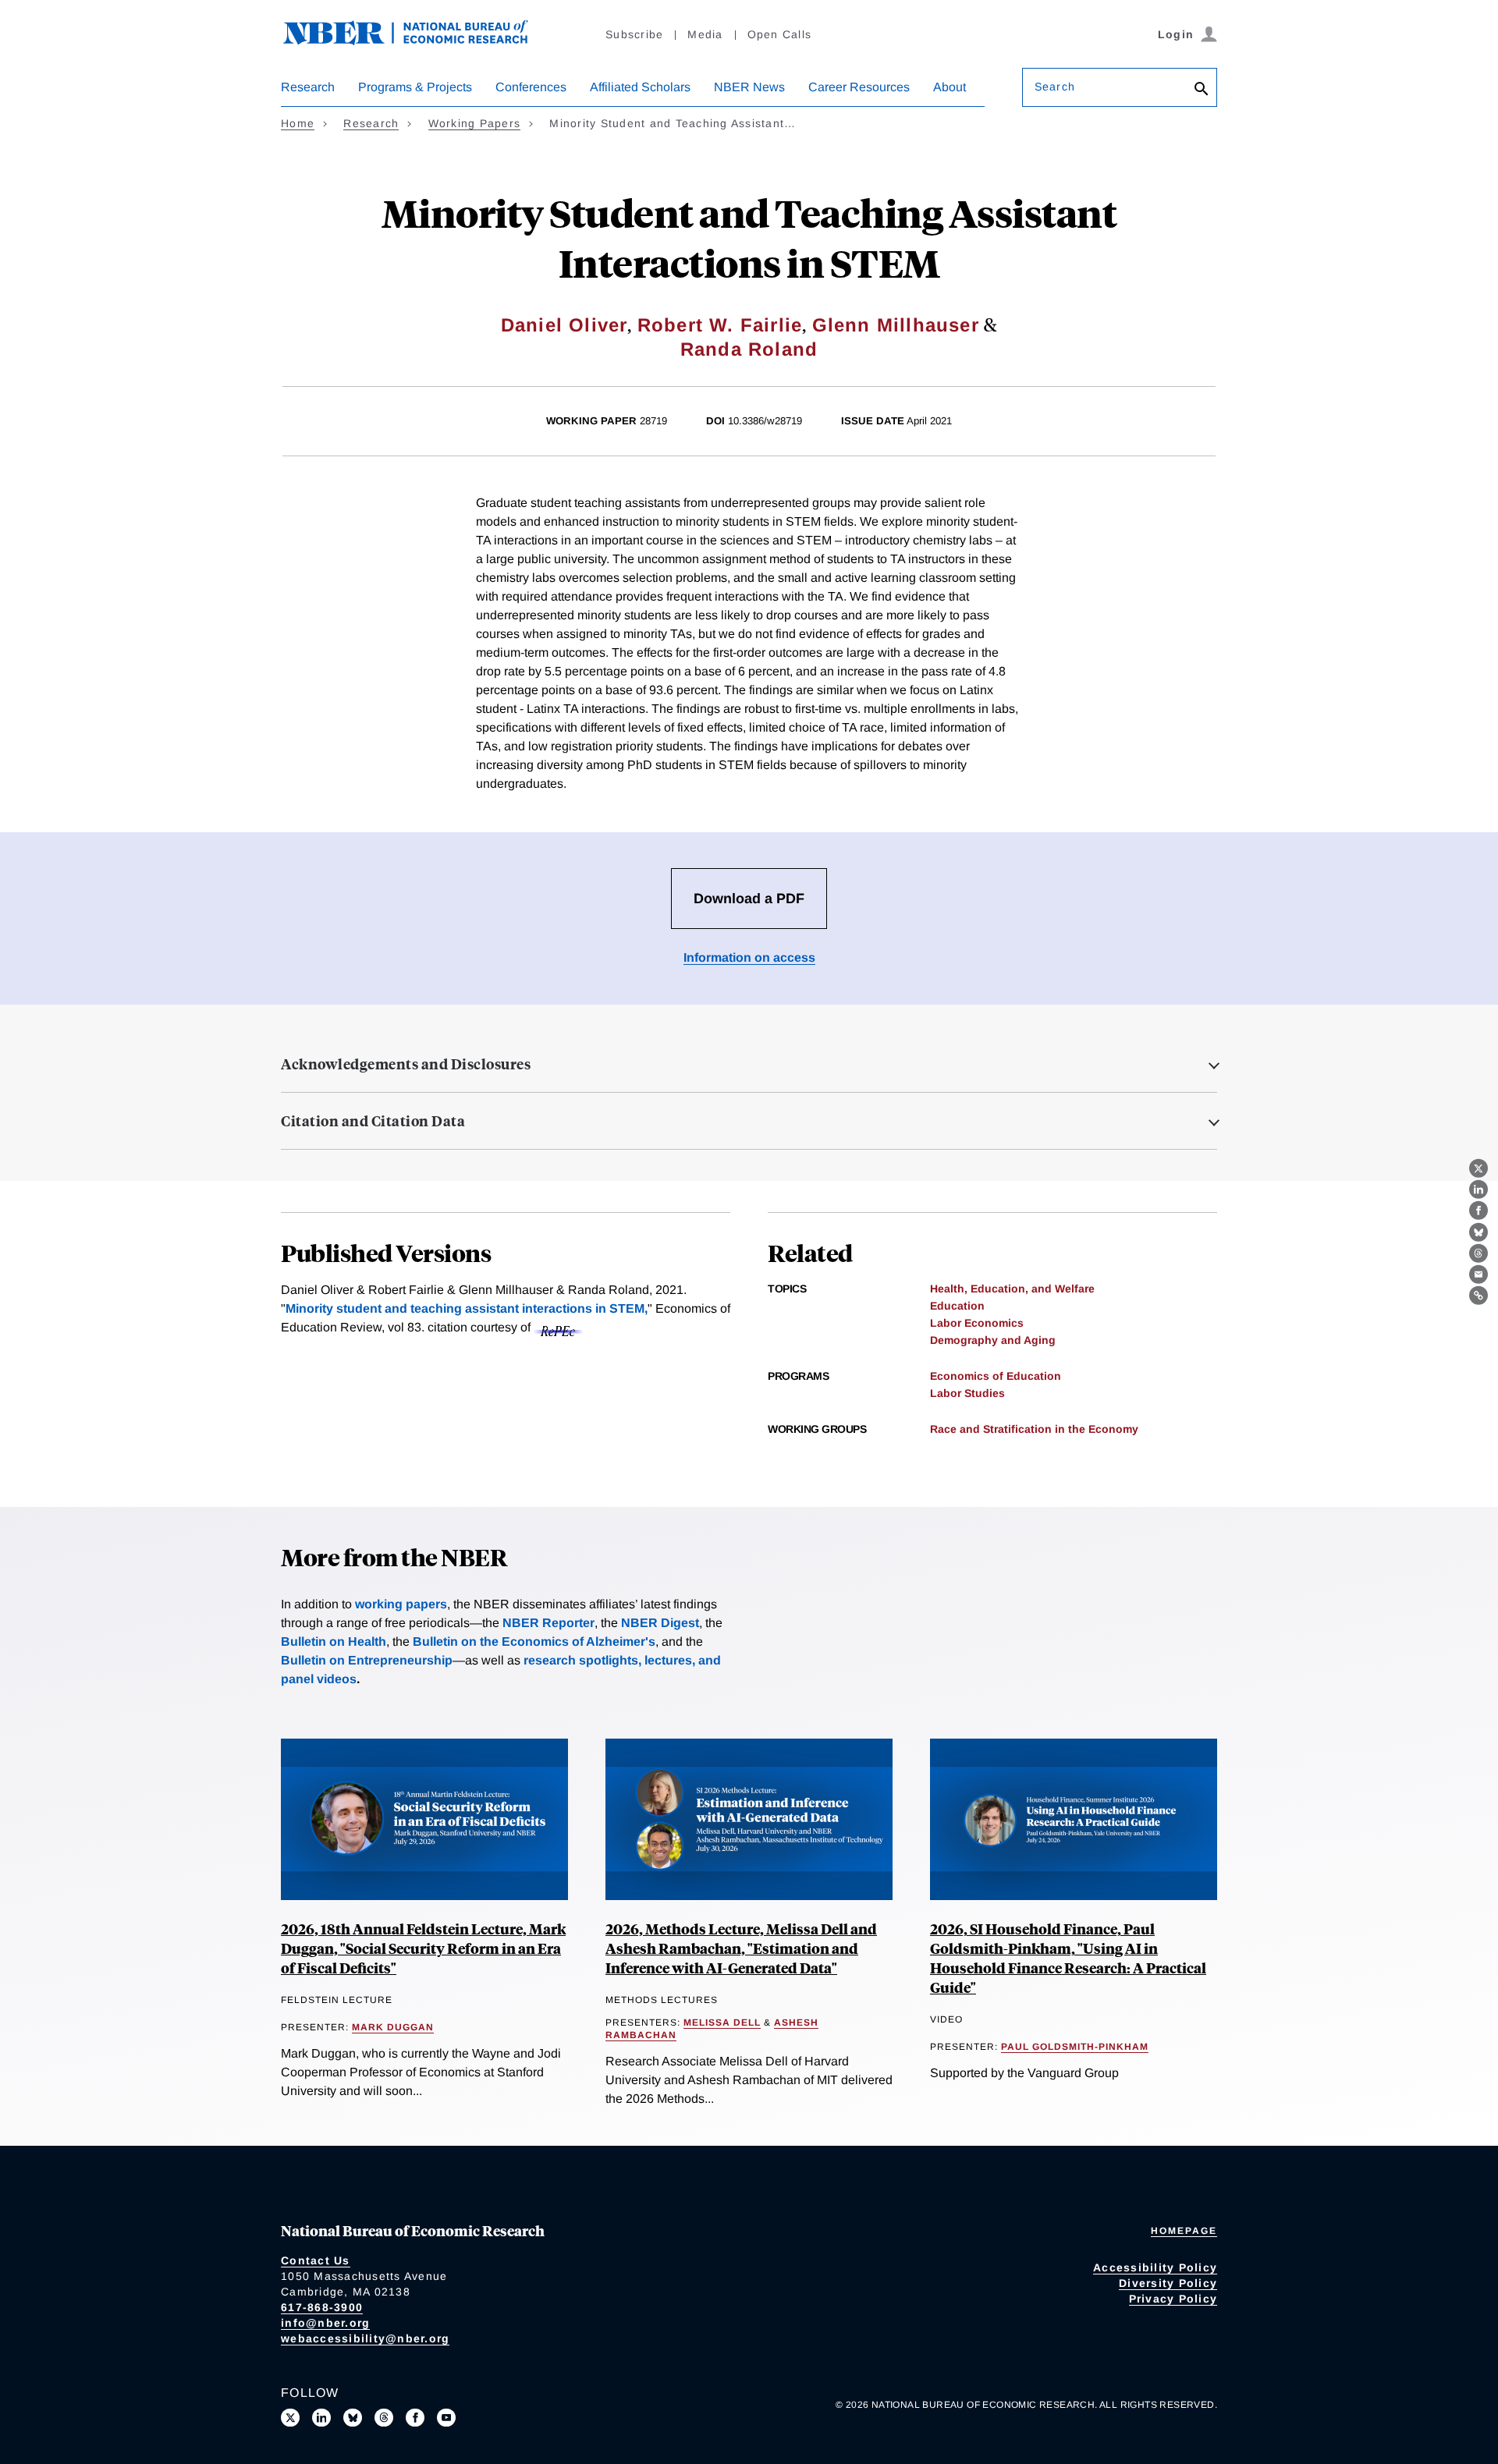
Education (957, 1306)
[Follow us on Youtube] (446, 2418)
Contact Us (316, 2260)
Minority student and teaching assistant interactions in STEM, (467, 1308)
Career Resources (859, 87)
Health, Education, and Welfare (1012, 1289)
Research (308, 87)
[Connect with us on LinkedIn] (321, 2418)
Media (705, 34)
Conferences (531, 87)
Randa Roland (749, 349)
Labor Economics (977, 1323)
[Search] (1202, 90)
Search (1055, 87)
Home (298, 123)
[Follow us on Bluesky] (353, 2418)
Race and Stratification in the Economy (1034, 1429)
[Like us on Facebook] (415, 2418)
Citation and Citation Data (373, 1121)
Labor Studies (967, 1393)
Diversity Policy (1168, 2283)
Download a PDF (749, 899)
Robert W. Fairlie (720, 325)
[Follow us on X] (290, 2418)
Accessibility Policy (1155, 2267)
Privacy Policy (1173, 2299)
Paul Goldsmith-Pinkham (1075, 2047)
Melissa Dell (722, 2023)
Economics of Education (996, 1376)
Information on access (749, 957)
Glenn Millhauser (896, 325)
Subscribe (634, 34)
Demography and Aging (993, 1340)
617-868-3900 (322, 2307)
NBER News (749, 87)
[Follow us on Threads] (384, 2418)
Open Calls (780, 34)
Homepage (1184, 2231)
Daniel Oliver (564, 325)
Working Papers (475, 123)
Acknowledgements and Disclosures (406, 1064)
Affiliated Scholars (640, 87)
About (950, 87)
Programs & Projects (415, 87)
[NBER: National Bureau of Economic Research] (418, 41)
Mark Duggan (393, 2027)
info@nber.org (325, 2323)
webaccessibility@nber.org (365, 2338)
